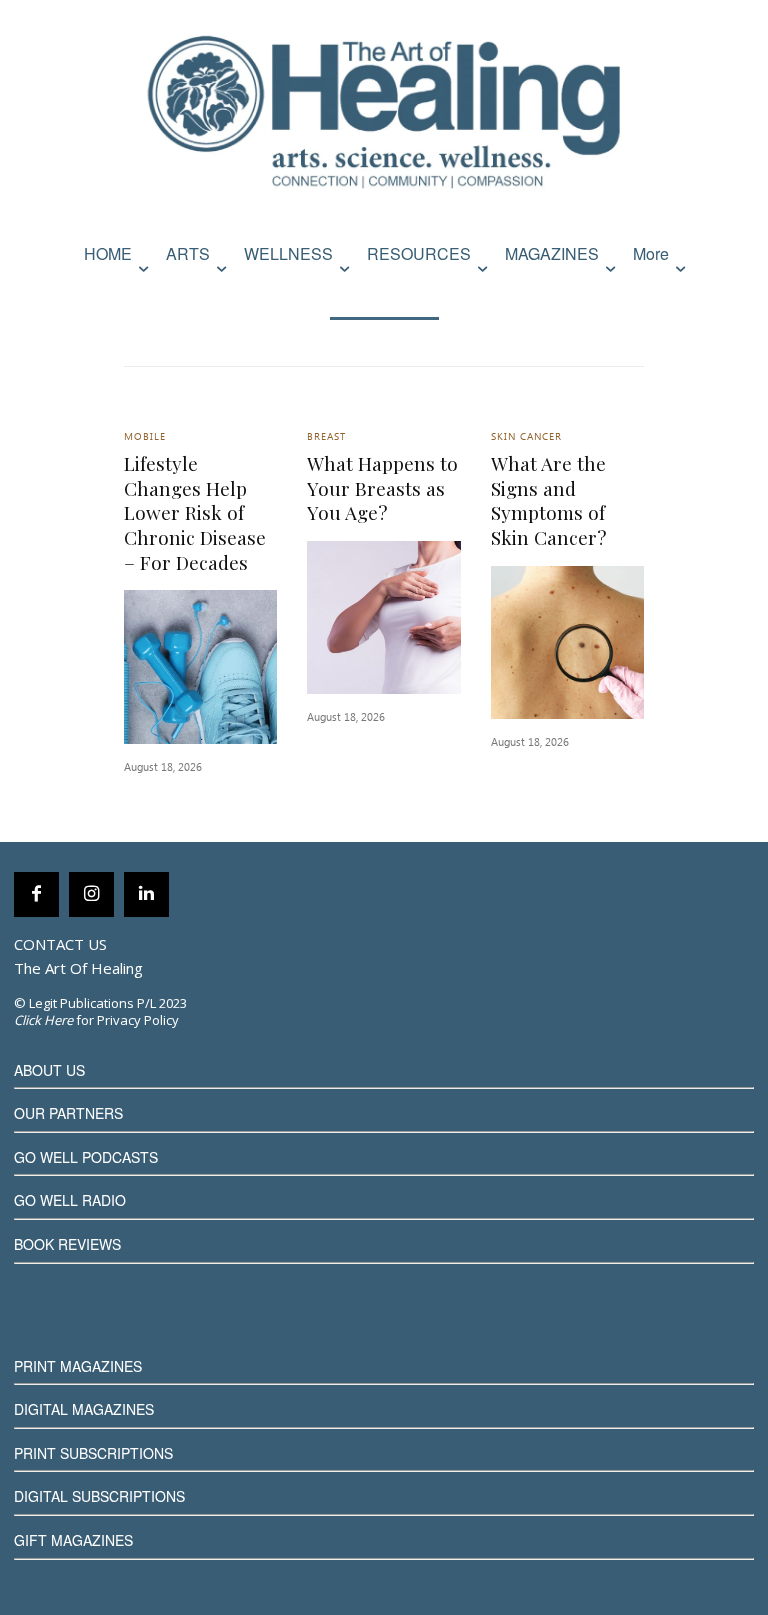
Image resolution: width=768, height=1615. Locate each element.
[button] (734, 296)
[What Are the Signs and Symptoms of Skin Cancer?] (567, 642)
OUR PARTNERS (68, 1113)
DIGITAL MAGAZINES (84, 1409)
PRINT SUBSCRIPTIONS (93, 1453)
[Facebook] (36, 894)
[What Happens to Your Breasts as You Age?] (383, 617)
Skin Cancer (526, 438)
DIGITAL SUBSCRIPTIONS (99, 1496)
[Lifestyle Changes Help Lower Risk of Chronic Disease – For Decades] (200, 666)
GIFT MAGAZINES (73, 1540)
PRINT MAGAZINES (78, 1366)
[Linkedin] (146, 894)
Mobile (145, 438)
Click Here (43, 1020)
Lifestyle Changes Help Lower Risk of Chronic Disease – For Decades (195, 512)
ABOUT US (49, 1070)
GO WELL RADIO (70, 1200)
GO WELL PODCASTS (86, 1157)
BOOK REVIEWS (67, 1244)
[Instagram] (91, 894)
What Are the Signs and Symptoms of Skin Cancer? (548, 500)
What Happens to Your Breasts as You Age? (382, 487)
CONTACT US (60, 944)
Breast (326, 438)
